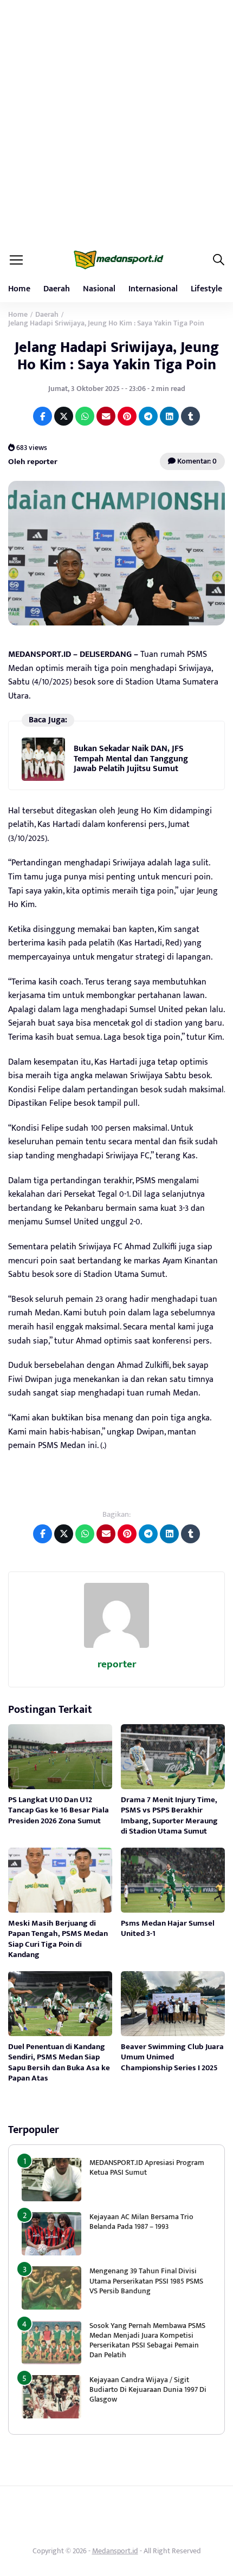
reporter (117, 1664)
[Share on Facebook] (43, 416)
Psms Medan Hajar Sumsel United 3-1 (168, 1929)
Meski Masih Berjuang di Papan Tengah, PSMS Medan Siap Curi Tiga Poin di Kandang (58, 1939)
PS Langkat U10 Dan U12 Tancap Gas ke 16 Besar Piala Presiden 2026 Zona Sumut (59, 1810)
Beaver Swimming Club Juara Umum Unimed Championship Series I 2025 (172, 2057)
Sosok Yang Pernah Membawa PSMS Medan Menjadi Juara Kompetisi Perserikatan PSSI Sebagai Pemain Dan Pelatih (147, 2340)
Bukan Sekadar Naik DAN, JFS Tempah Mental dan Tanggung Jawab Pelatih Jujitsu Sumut (131, 759)
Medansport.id (115, 2551)
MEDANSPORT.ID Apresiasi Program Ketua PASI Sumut (147, 2167)
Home (19, 289)
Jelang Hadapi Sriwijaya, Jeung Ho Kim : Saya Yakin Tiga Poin (117, 356)
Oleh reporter (33, 462)
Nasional (99, 289)
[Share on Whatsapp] (85, 416)
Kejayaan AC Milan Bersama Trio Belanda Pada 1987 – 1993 (141, 2222)
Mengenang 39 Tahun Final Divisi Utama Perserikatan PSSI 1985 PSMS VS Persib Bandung (146, 2281)
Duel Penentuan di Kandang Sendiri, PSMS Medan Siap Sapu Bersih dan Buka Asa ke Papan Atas (59, 2063)
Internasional (153, 289)
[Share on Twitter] (64, 416)
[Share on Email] (106, 416)
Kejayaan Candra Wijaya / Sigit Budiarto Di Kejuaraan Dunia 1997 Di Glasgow (148, 2389)
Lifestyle (206, 289)
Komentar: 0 (196, 461)
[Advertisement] (116, 122)
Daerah (57, 289)
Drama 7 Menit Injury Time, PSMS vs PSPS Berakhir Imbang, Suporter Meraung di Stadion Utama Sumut (169, 1816)
